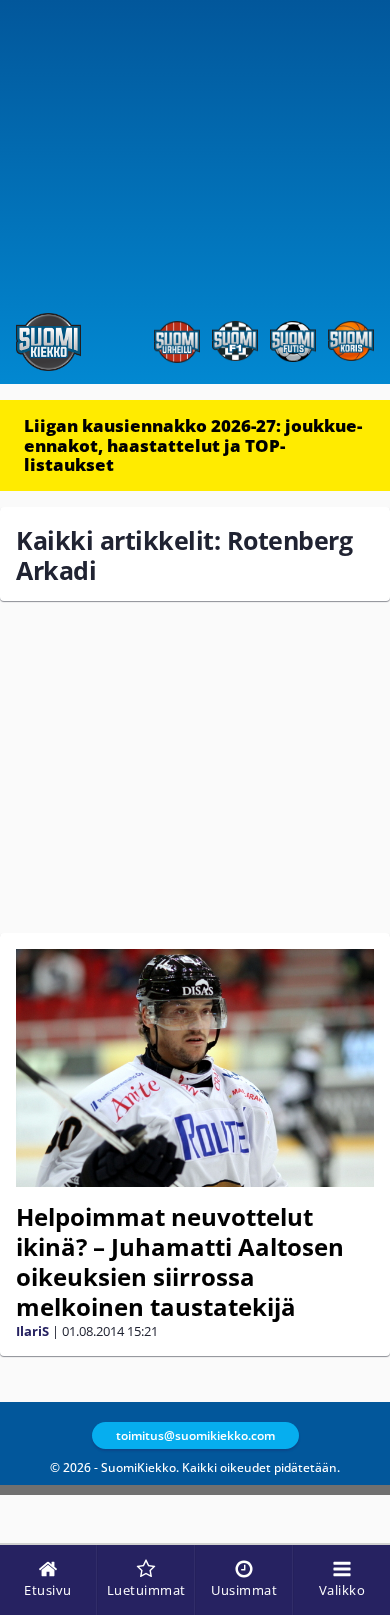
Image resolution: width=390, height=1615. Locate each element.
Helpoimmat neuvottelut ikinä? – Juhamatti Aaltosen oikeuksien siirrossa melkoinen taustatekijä (180, 1261)
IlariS (32, 1331)
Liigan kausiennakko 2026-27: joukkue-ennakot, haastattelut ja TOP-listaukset (193, 445)
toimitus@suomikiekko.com (195, 1435)
